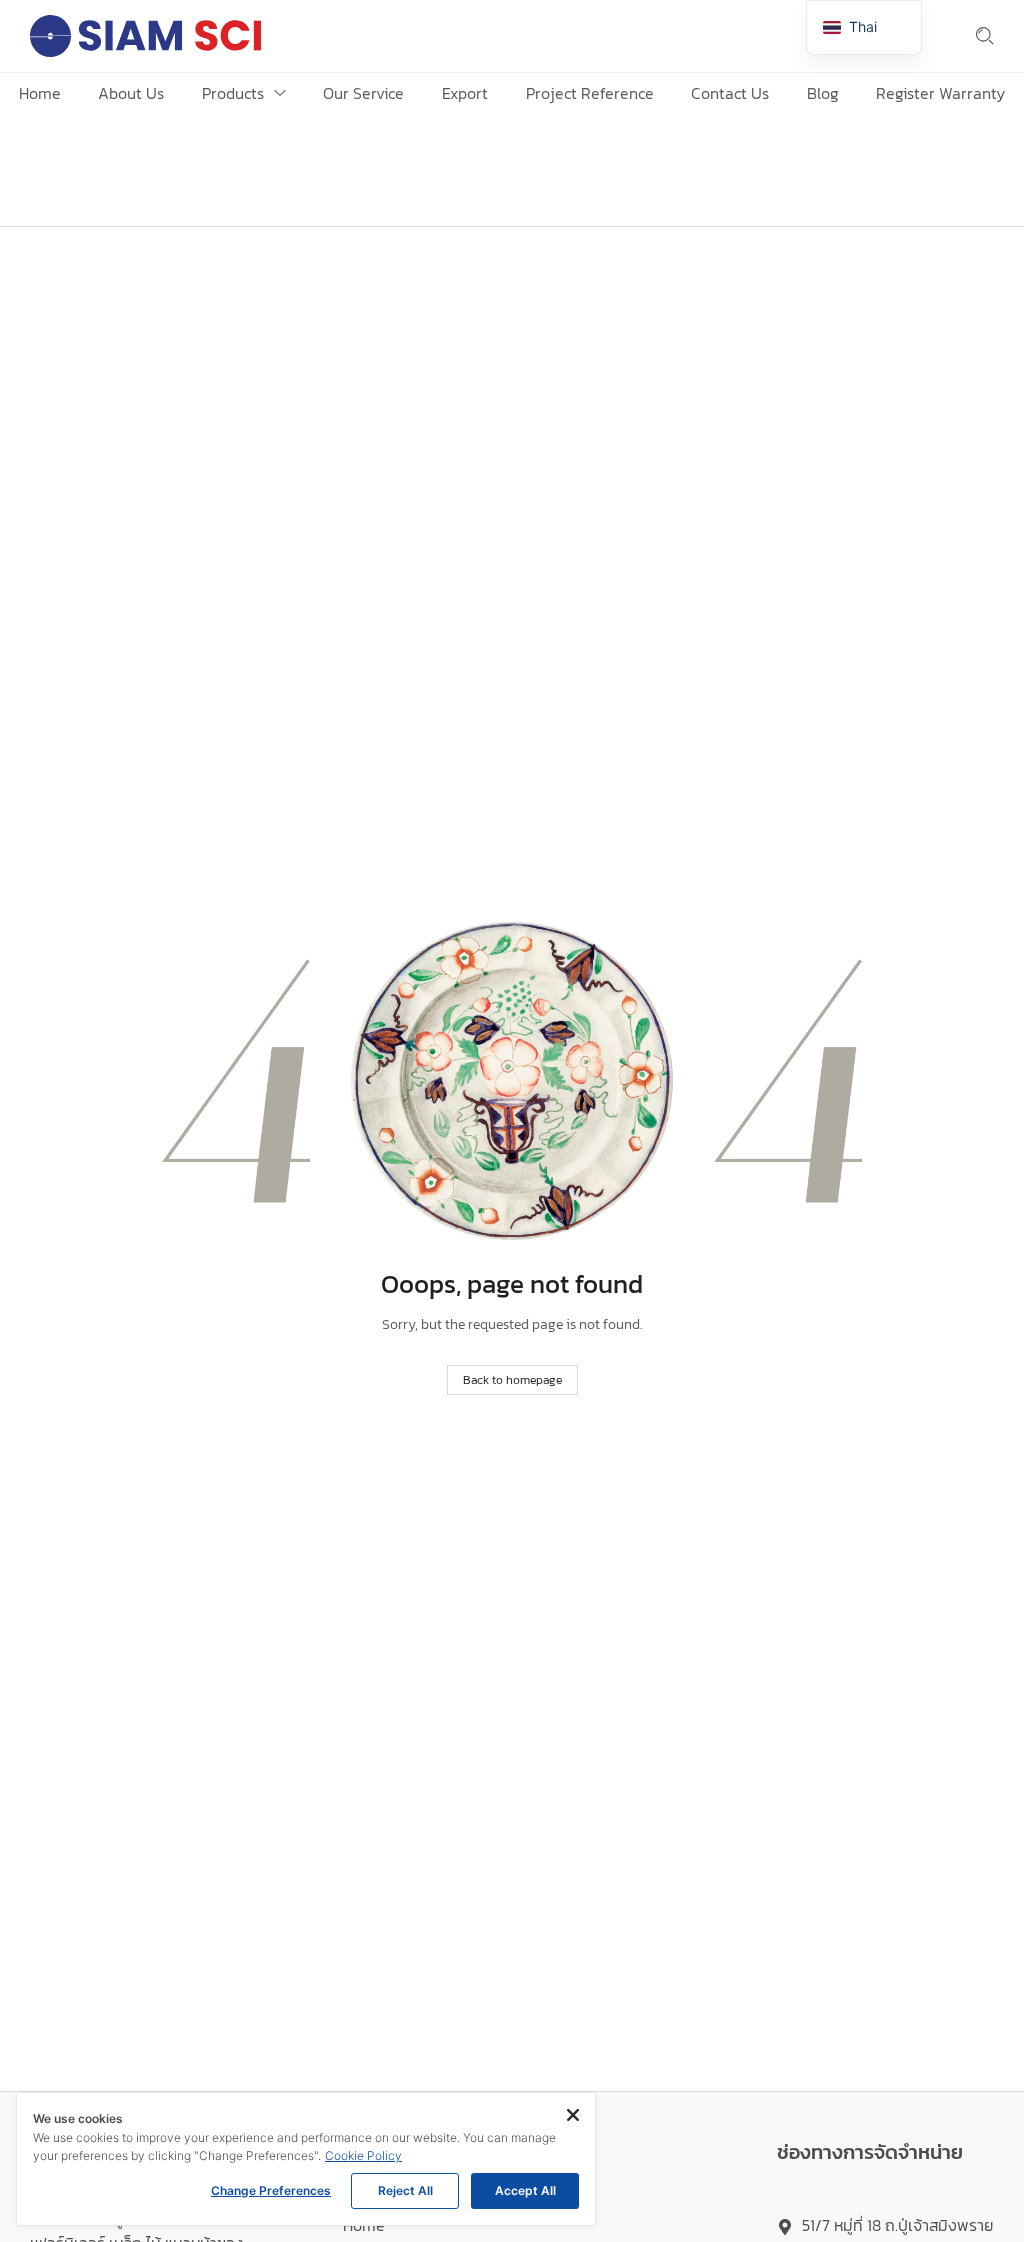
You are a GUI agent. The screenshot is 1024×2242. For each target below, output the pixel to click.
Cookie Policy (363, 2155)
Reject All (405, 2190)
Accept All (525, 2190)
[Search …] (985, 36)
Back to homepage (512, 1380)
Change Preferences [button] (271, 2190)
